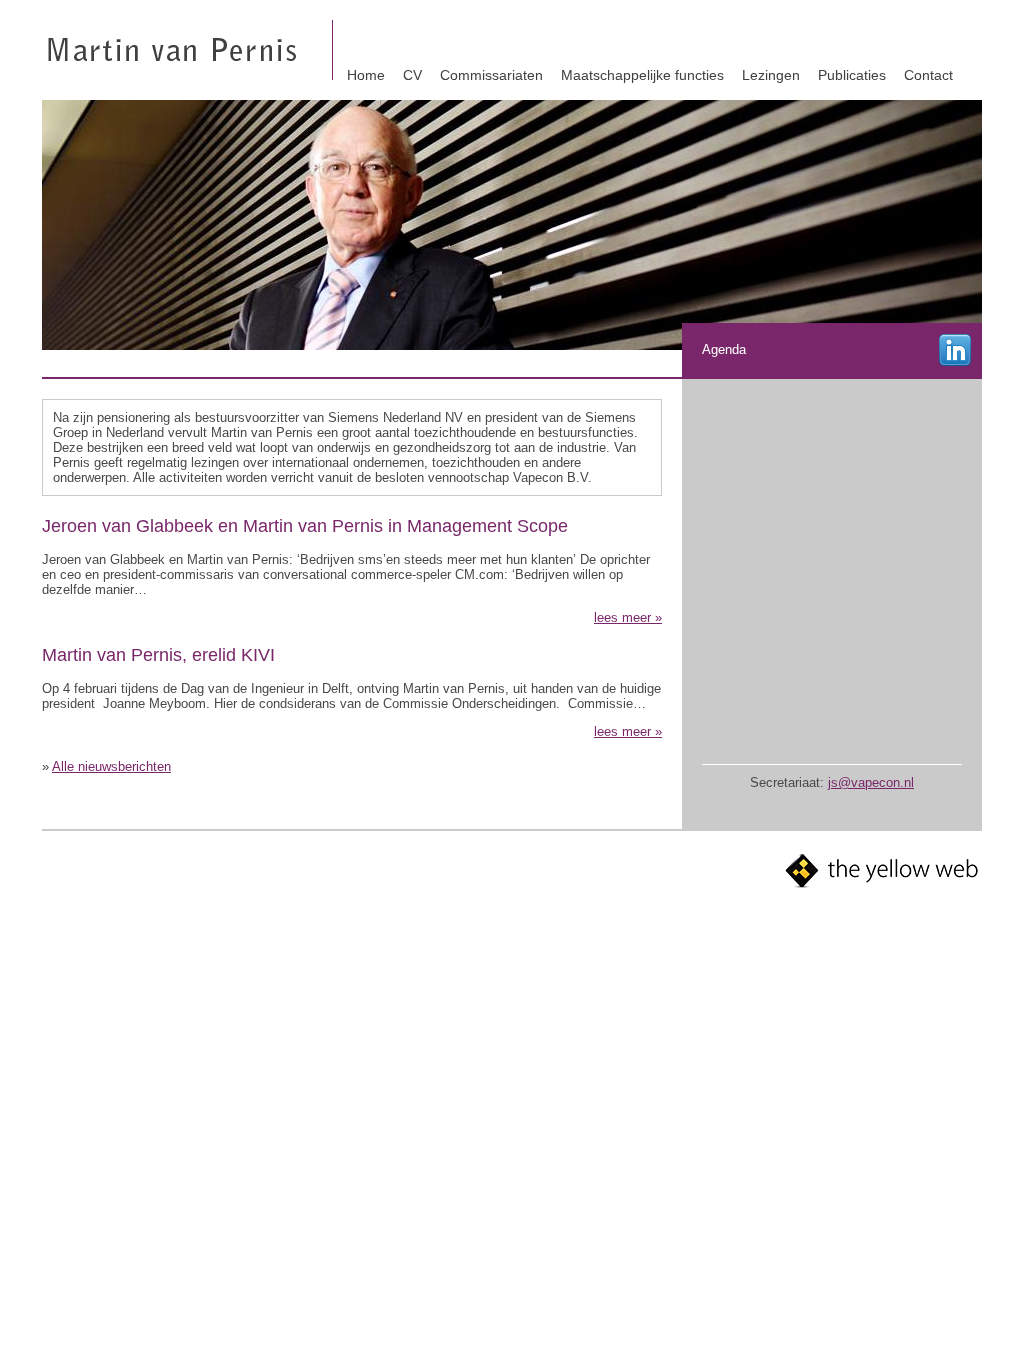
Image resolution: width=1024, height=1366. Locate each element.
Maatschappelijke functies (642, 75)
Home (366, 75)
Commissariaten (491, 75)
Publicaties (852, 75)
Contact (928, 75)
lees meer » (628, 617)
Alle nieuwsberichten (111, 766)
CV (412, 75)
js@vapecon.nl (871, 782)
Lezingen (771, 75)
